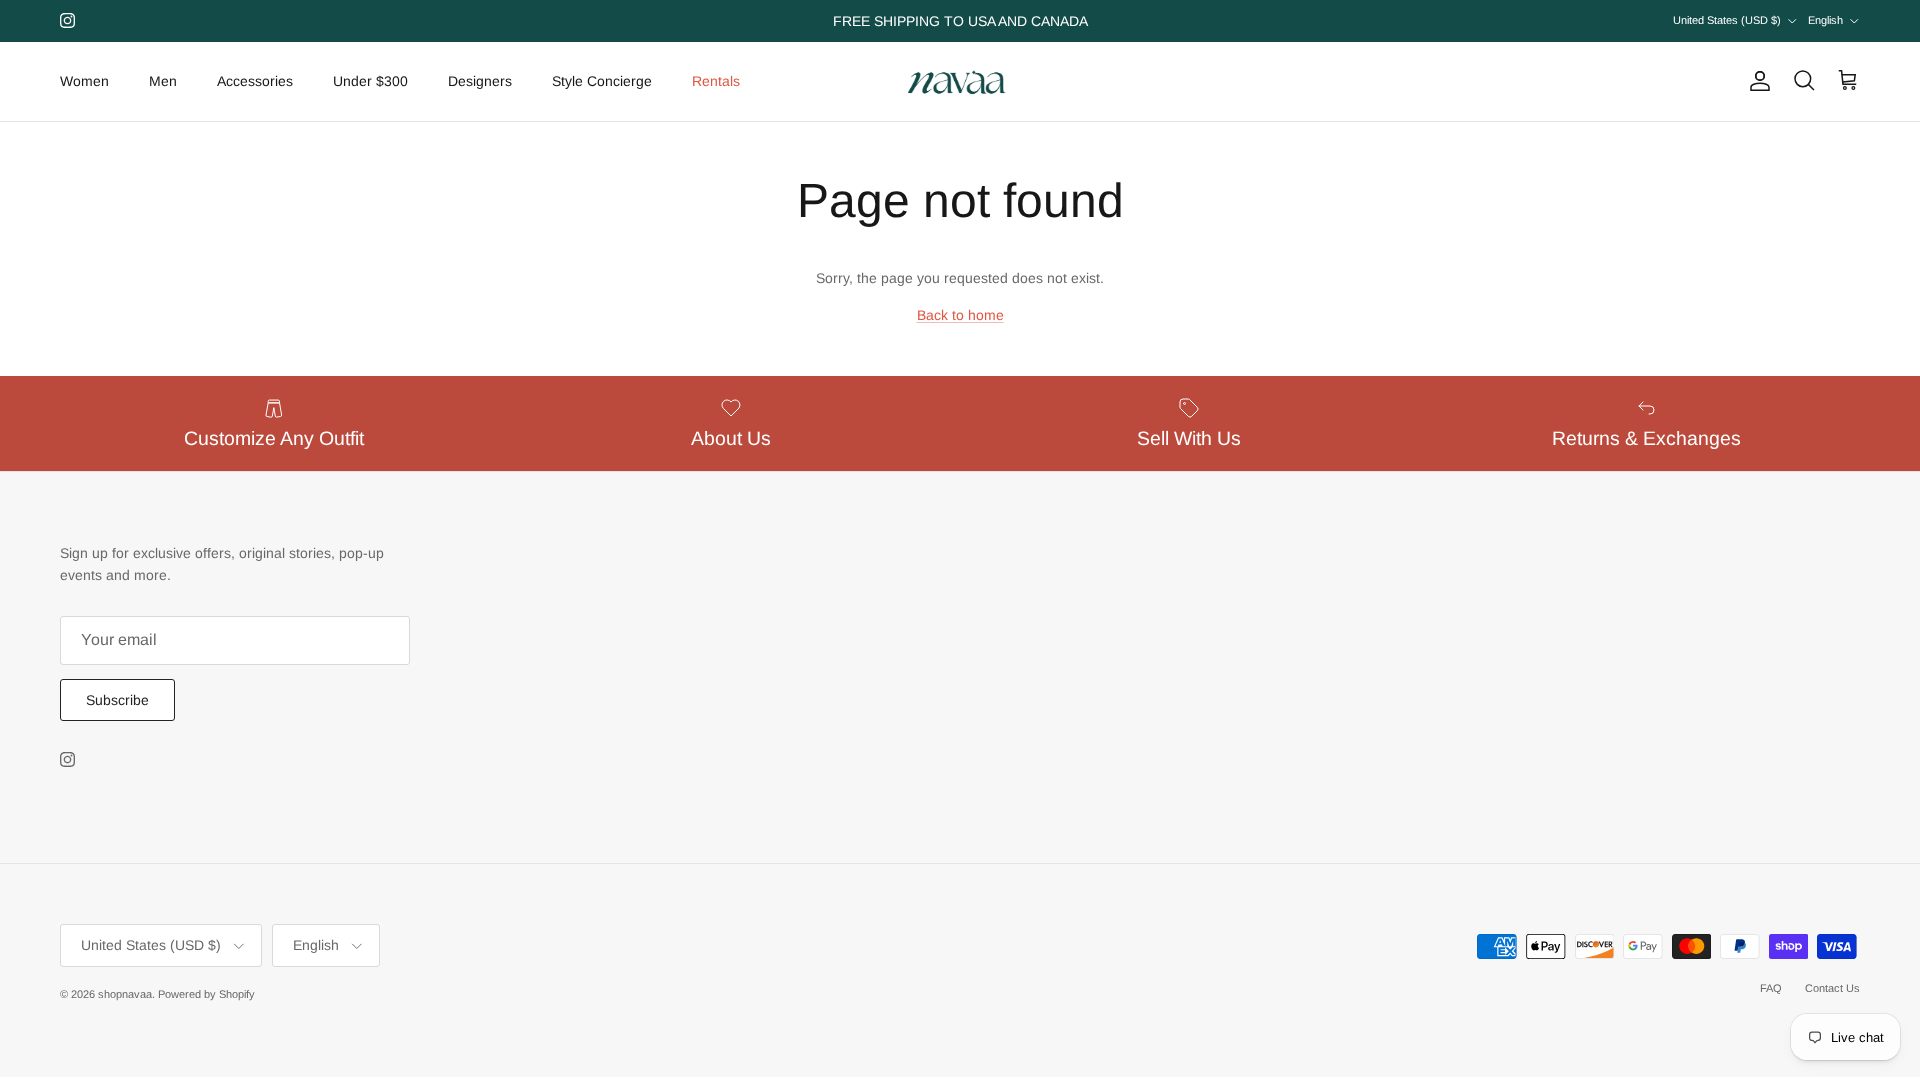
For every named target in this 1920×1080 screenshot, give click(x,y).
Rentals (716, 81)
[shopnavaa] (960, 81)
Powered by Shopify (206, 994)
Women (84, 81)
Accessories (255, 81)
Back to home (960, 315)
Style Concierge (602, 81)
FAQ (1771, 988)
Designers (480, 81)
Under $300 (370, 81)
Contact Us (1832, 988)
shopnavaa (125, 994)
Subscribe (117, 700)
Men (163, 81)
